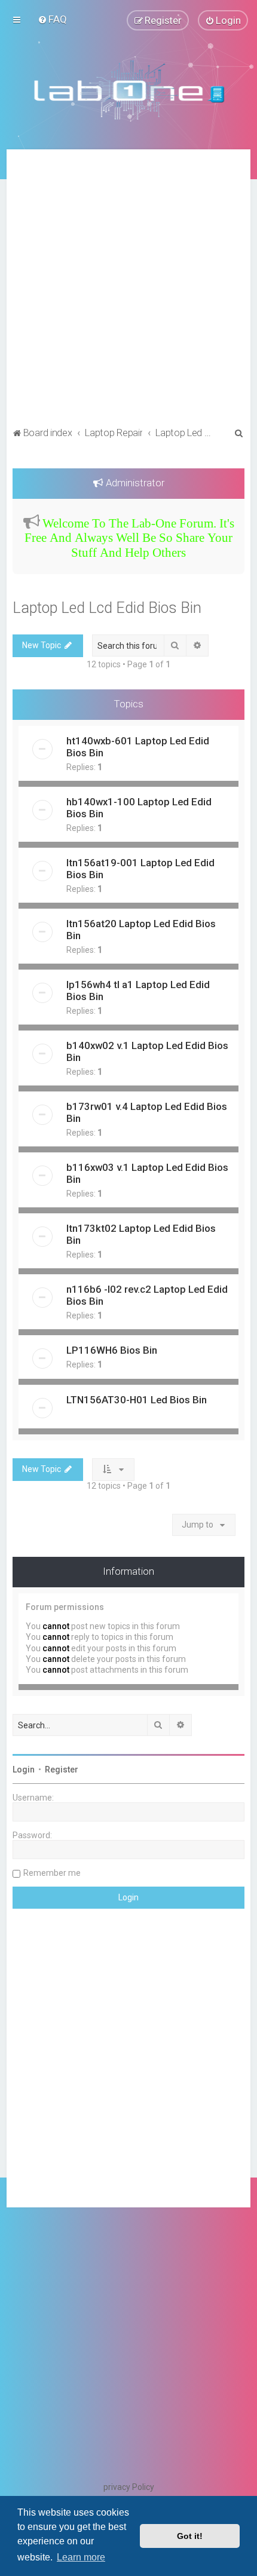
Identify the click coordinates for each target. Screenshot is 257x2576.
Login (24, 1770)
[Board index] (128, 90)
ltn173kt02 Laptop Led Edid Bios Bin (141, 1234)
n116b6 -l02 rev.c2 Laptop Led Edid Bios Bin (147, 1295)
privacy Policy (129, 2487)
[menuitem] (52, 19)
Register (62, 1770)
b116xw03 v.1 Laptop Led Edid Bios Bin (147, 1173)
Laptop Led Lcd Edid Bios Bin (107, 608)
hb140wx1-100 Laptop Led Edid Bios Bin (139, 808)
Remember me (52, 1873)
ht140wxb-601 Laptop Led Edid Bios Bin (138, 747)
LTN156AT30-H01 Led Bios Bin (137, 1400)
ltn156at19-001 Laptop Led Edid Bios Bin (140, 869)
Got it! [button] (190, 2536)
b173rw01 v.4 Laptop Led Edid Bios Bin (147, 1112)
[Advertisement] (128, 290)
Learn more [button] (81, 2557)
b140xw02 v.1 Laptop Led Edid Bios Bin (147, 1051)
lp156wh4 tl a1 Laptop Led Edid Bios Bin (138, 990)
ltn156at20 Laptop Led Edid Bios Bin (141, 930)
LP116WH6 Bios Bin (112, 1350)
